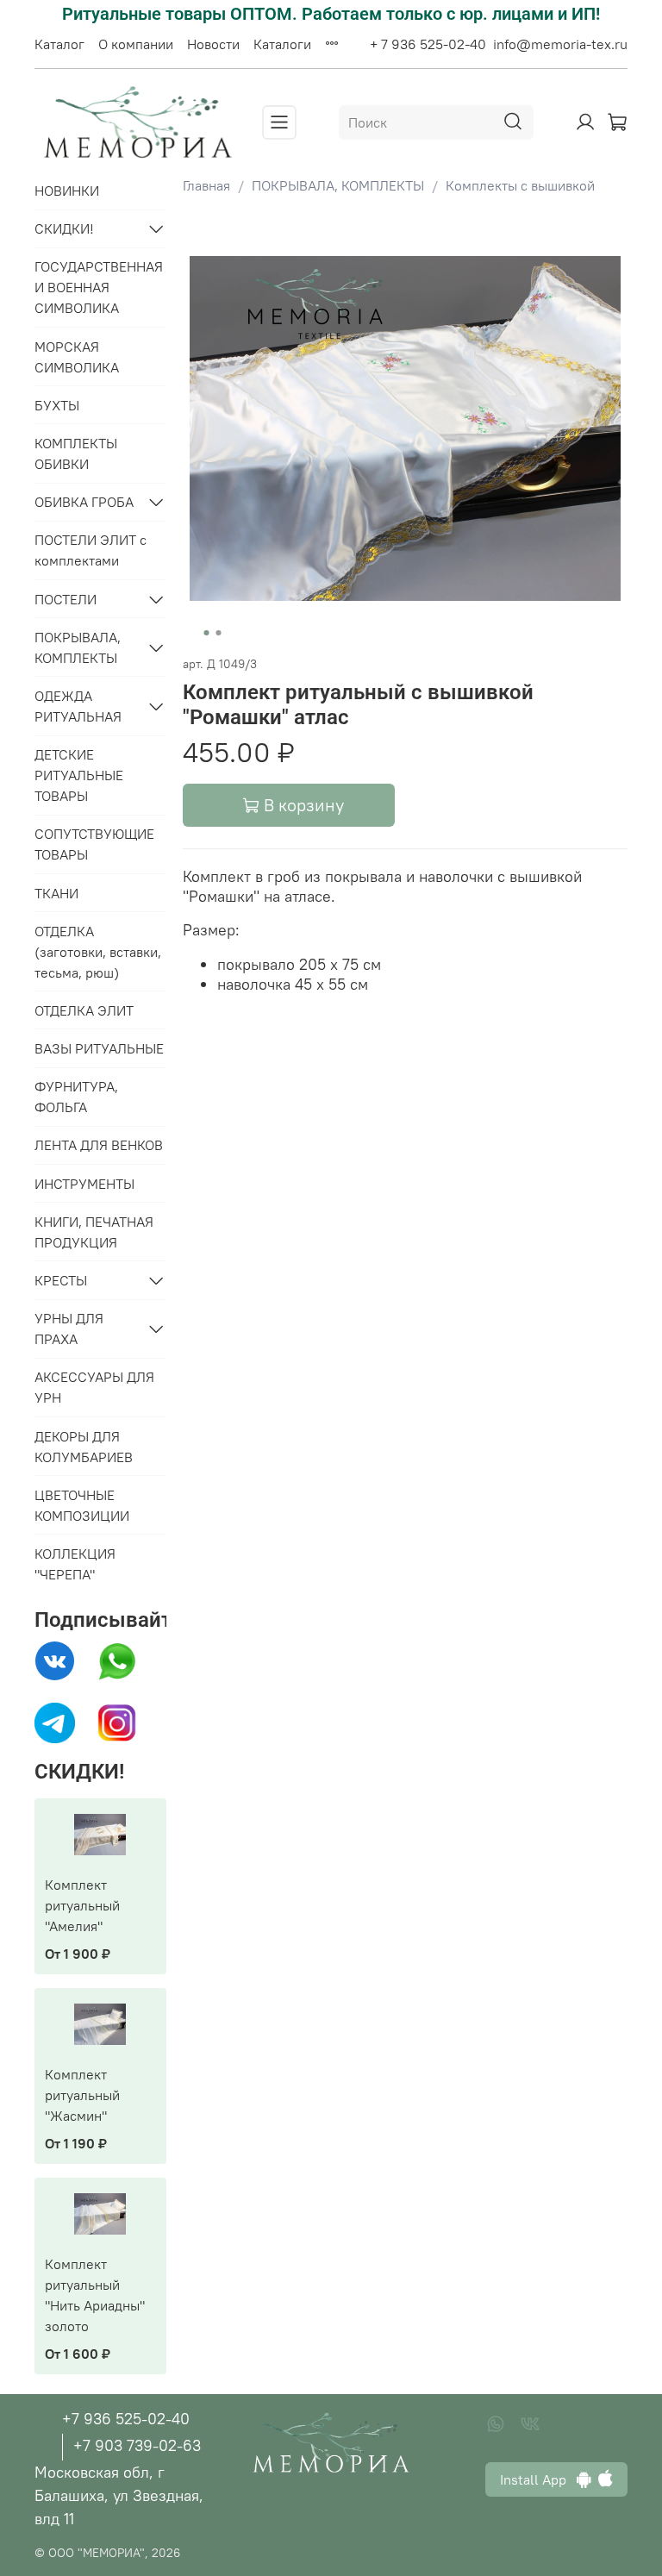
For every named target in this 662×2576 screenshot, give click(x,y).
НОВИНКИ (67, 191)
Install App (538, 2479)
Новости (213, 44)
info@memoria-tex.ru (560, 44)
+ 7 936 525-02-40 (428, 44)
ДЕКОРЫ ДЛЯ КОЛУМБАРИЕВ (84, 1447)
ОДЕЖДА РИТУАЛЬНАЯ (78, 706)
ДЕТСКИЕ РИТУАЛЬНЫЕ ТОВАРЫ (79, 775)
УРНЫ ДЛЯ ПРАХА (69, 1329)
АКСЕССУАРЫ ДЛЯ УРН (94, 1387)
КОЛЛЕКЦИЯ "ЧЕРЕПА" (75, 1564)
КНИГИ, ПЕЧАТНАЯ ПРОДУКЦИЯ (94, 1232)
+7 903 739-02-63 (137, 2445)
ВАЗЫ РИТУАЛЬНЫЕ (99, 1048)
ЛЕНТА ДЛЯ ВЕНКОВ (99, 1145)
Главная (206, 185)
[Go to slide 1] (206, 633)
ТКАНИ (56, 893)
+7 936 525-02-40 (126, 2419)
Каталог (59, 44)
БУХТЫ (57, 405)
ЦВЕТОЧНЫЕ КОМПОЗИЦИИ (82, 1505)
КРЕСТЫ (61, 1280)
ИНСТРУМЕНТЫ (84, 1184)
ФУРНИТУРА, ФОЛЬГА (76, 1097)
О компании (136, 44)
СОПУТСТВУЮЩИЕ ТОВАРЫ (94, 844)
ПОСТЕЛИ (66, 599)
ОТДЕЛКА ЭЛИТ (84, 1010)
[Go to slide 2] (218, 633)
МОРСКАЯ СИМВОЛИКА (77, 357)
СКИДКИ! (64, 228)
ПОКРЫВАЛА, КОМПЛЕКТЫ (338, 185)
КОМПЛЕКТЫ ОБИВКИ (76, 453)
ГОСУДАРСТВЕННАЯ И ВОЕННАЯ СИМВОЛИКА (99, 287)
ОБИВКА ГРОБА (84, 502)
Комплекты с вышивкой (520, 185)
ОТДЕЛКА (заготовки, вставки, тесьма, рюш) (98, 952)
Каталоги (282, 44)
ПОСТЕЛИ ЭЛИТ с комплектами (91, 550)
